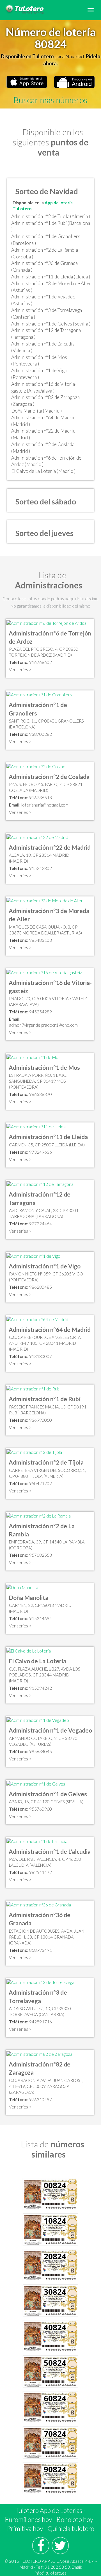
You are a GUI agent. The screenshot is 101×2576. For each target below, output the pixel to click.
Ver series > (20, 670)
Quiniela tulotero (71, 2528)
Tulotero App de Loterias (49, 2510)
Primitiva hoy (25, 2528)
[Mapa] (46, 623)
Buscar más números (50, 100)
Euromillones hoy (28, 2519)
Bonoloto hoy (75, 2519)
